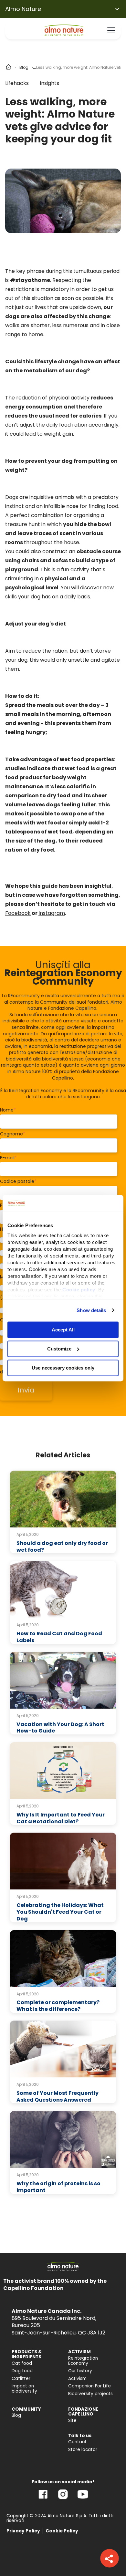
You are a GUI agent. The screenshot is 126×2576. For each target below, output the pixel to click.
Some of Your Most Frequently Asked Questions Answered (58, 2096)
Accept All (63, 1330)
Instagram (52, 913)
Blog (24, 67)
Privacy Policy (23, 2531)
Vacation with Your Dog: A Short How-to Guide (60, 1728)
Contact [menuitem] (77, 2442)
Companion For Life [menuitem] (89, 2386)
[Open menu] (111, 30)
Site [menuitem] (72, 2421)
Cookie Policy (62, 2531)
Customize (59, 1349)
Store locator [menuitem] (83, 2450)
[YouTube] (83, 2499)
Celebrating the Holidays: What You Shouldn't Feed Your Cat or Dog (60, 1912)
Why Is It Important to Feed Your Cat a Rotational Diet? (61, 1818)
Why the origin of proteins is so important (58, 2187)
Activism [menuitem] (77, 2379)
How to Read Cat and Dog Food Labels (59, 1637)
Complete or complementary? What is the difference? (58, 2006)
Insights (49, 83)
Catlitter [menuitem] (21, 2379)
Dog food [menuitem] (22, 2371)
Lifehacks (17, 83)
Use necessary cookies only (63, 1368)
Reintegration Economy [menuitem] (83, 2361)
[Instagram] (63, 2499)
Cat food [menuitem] (22, 2363)
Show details (91, 1310)
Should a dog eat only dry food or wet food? (62, 1547)
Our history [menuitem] (80, 2371)
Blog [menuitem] (16, 2415)
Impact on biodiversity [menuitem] (24, 2389)
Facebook (18, 913)
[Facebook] (43, 2499)
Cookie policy (79, 1290)
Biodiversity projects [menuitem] (90, 2394)
